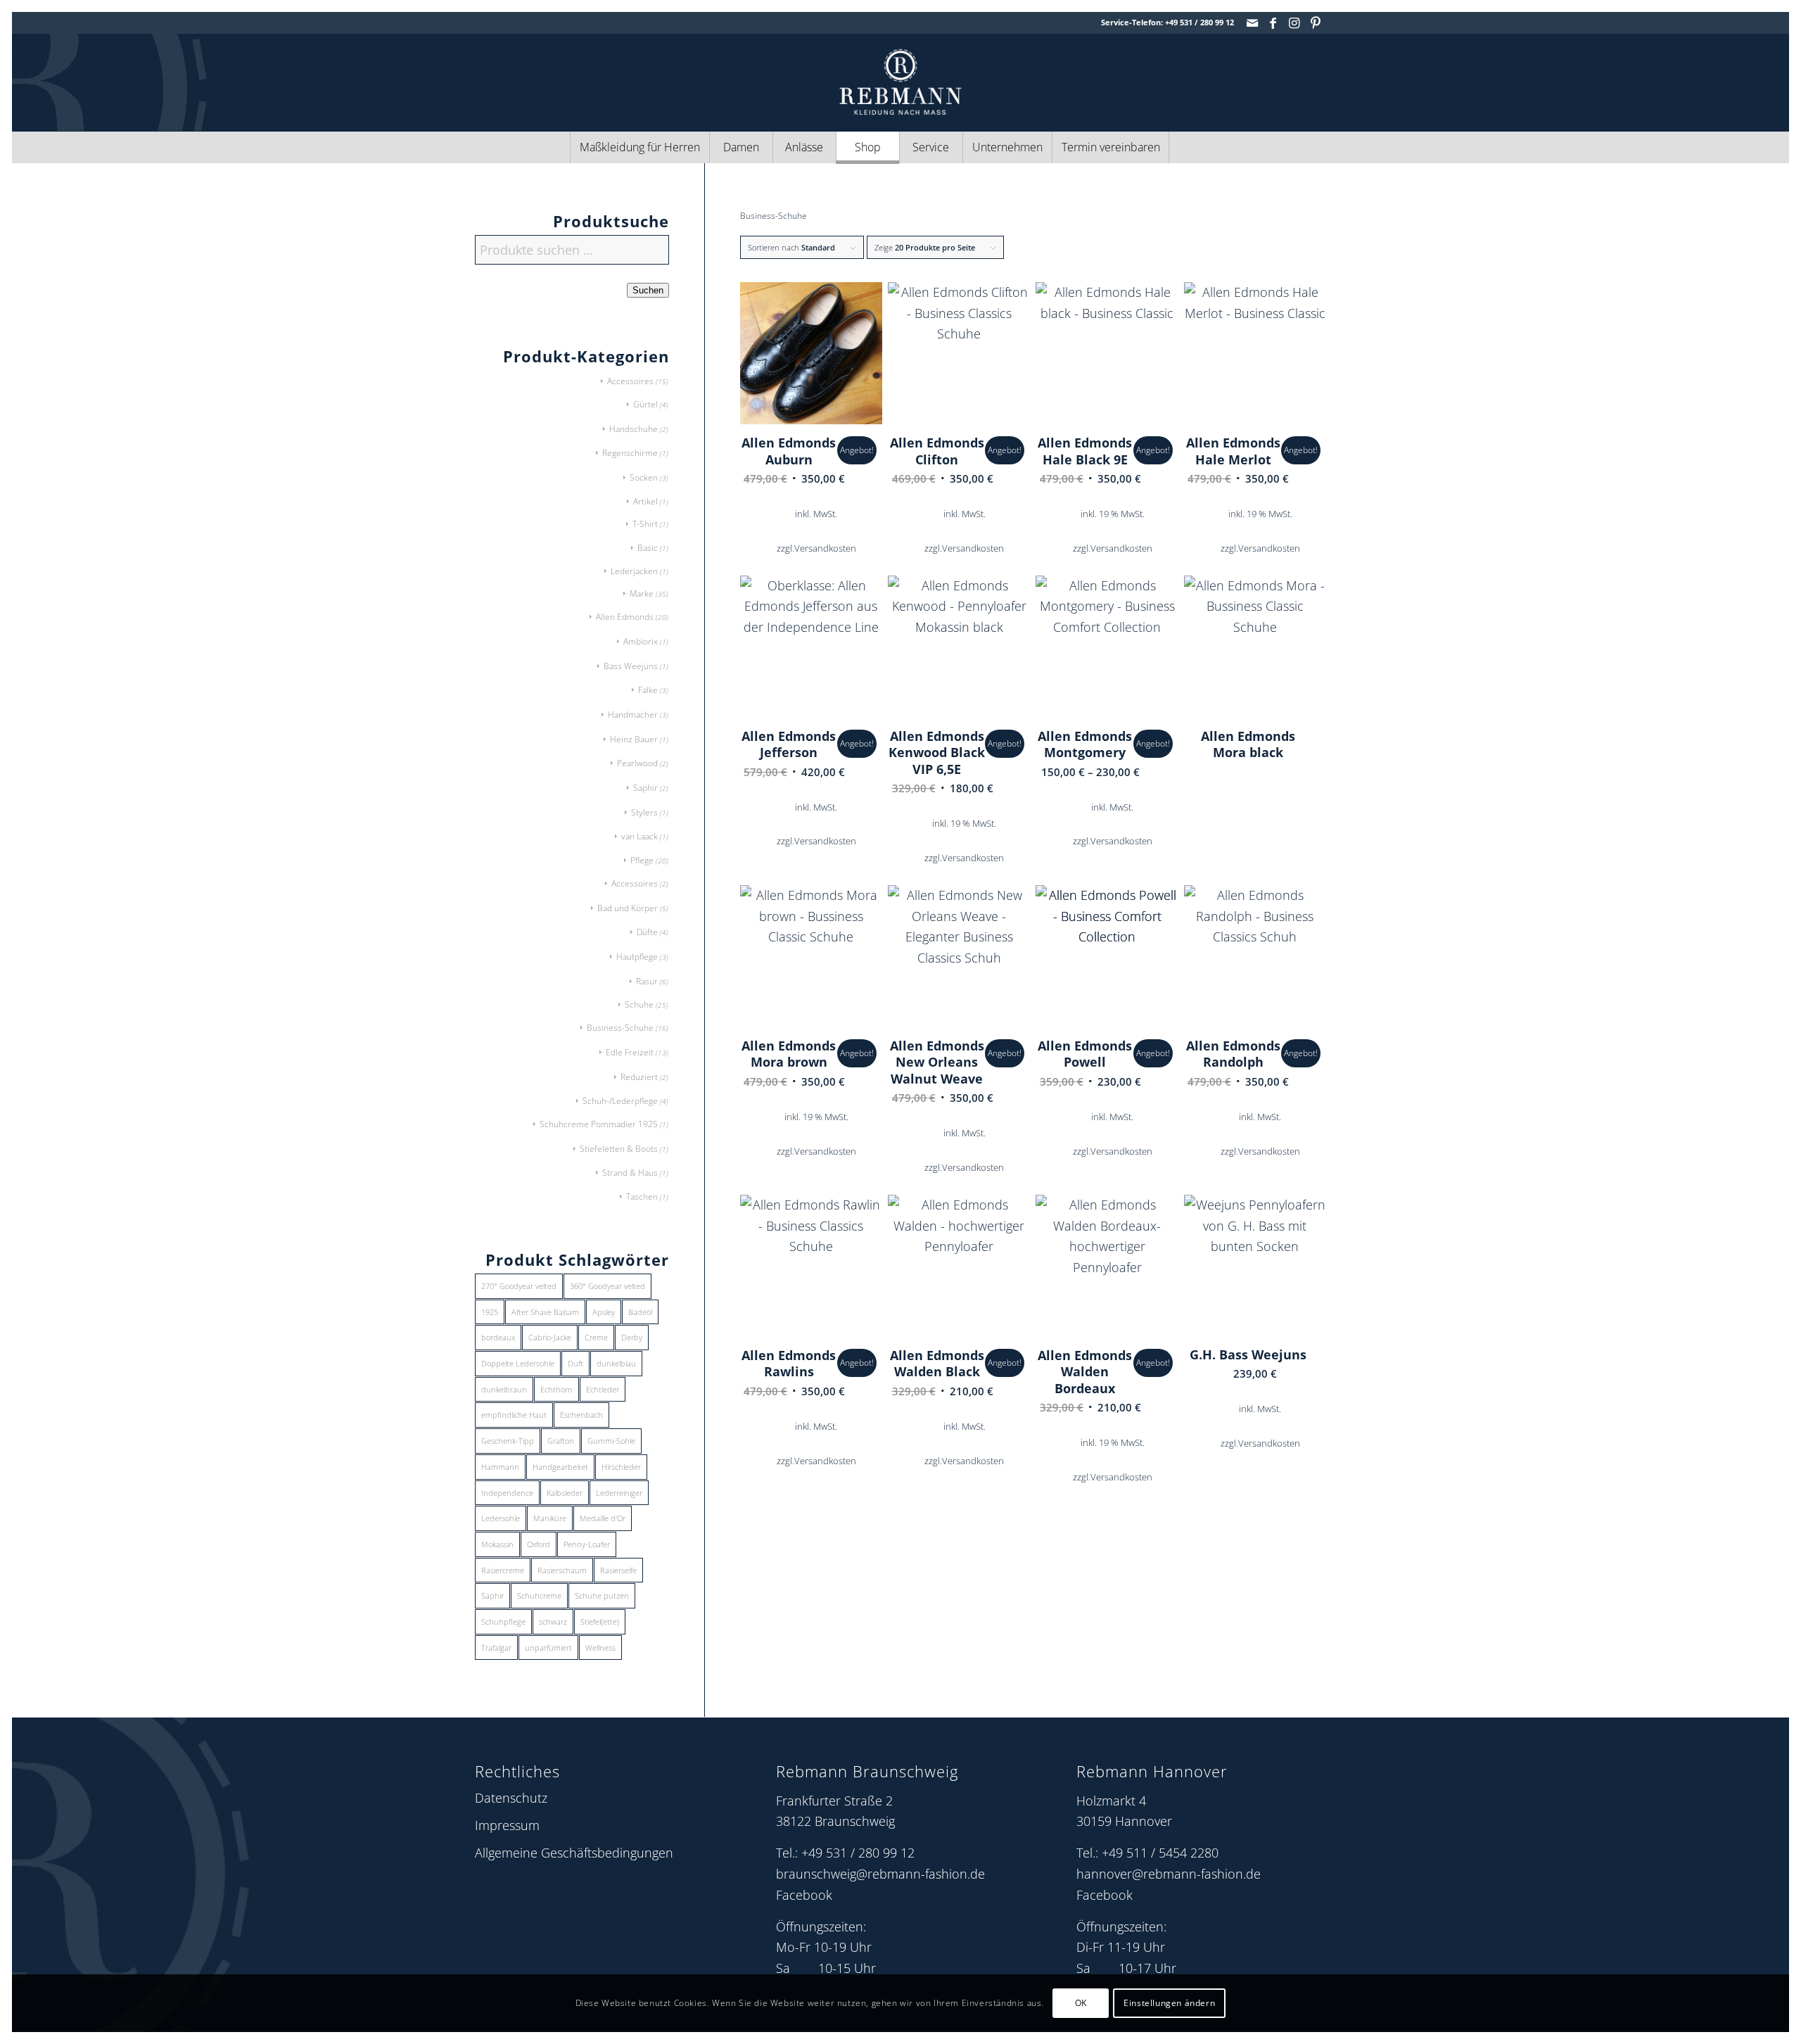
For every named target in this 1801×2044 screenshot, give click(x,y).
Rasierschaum (562, 1570)
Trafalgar (496, 1648)
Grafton (561, 1441)
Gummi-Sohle (611, 1441)
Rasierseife (618, 1570)
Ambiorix (641, 641)
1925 (490, 1312)
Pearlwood (637, 763)
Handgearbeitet (560, 1467)
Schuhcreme (539, 1595)
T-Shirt (645, 524)
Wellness (600, 1648)
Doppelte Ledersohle (518, 1363)
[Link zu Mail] (1252, 23)
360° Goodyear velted (607, 1286)
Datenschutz (511, 1798)
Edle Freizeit (630, 1052)
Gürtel (645, 404)
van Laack (639, 836)
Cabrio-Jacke (550, 1337)
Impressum (507, 1825)
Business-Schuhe (620, 1028)
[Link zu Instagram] (1294, 23)
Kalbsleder (565, 1493)
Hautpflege (637, 957)
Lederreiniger (619, 1493)
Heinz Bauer (634, 739)
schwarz (553, 1621)
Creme (596, 1337)
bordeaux (498, 1337)
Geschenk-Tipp (508, 1441)
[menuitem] (639, 147)
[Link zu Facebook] (1273, 23)
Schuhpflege (503, 1621)
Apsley (604, 1312)
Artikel (645, 501)
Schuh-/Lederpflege (620, 1101)
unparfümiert (548, 1648)
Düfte (647, 932)
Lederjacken (634, 571)
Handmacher (633, 715)
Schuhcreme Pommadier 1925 (599, 1124)
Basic (648, 548)
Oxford (539, 1544)
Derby (632, 1337)
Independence (507, 1493)
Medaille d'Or (603, 1518)
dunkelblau (616, 1363)
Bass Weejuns (631, 666)
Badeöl (640, 1312)
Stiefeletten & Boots (619, 1149)
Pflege (642, 860)
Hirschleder (621, 1467)
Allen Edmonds (625, 617)
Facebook (804, 1895)
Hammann (500, 1467)
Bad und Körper (628, 908)
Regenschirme (630, 453)
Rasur (647, 981)
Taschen (642, 1196)
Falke (648, 690)
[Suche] (1200, 147)
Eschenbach (581, 1415)
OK (1081, 2003)
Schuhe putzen (602, 1595)
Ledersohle (501, 1518)
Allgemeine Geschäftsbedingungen (574, 1853)
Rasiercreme (503, 1570)
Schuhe (639, 1004)
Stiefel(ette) (600, 1621)
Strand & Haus (630, 1173)
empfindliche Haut (514, 1415)
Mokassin (497, 1544)
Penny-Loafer (587, 1544)
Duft (575, 1363)
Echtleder (603, 1389)
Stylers (644, 812)
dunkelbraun (504, 1389)
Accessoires (630, 381)
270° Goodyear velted (519, 1286)
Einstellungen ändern (1169, 2003)
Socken (644, 477)
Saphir (645, 788)
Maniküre (550, 1518)
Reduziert (639, 1077)
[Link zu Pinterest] (1316, 23)
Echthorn (556, 1389)
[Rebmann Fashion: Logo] (900, 82)
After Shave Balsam (545, 1312)
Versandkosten (825, 548)
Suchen (648, 290)
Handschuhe (634, 429)
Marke (642, 593)
